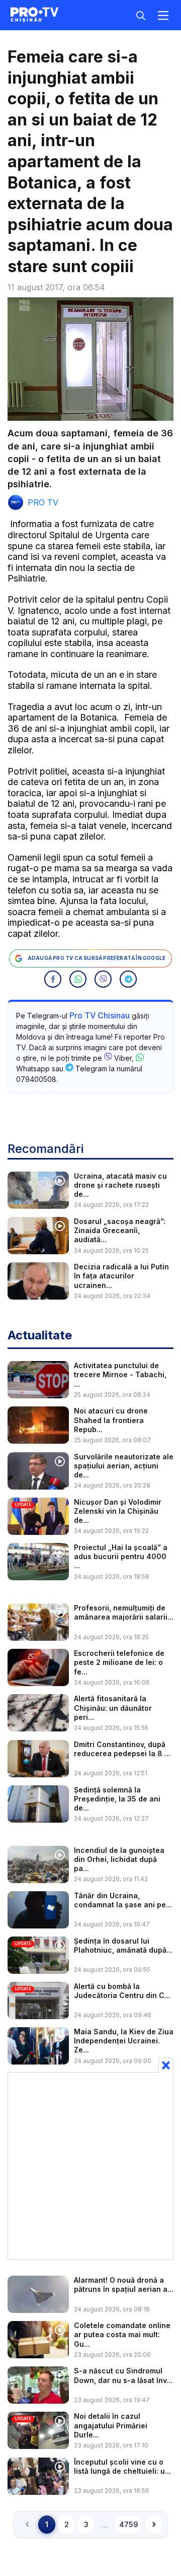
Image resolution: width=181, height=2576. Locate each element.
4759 (129, 2524)
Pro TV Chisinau (100, 1015)
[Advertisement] (90, 2166)
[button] (53, 979)
